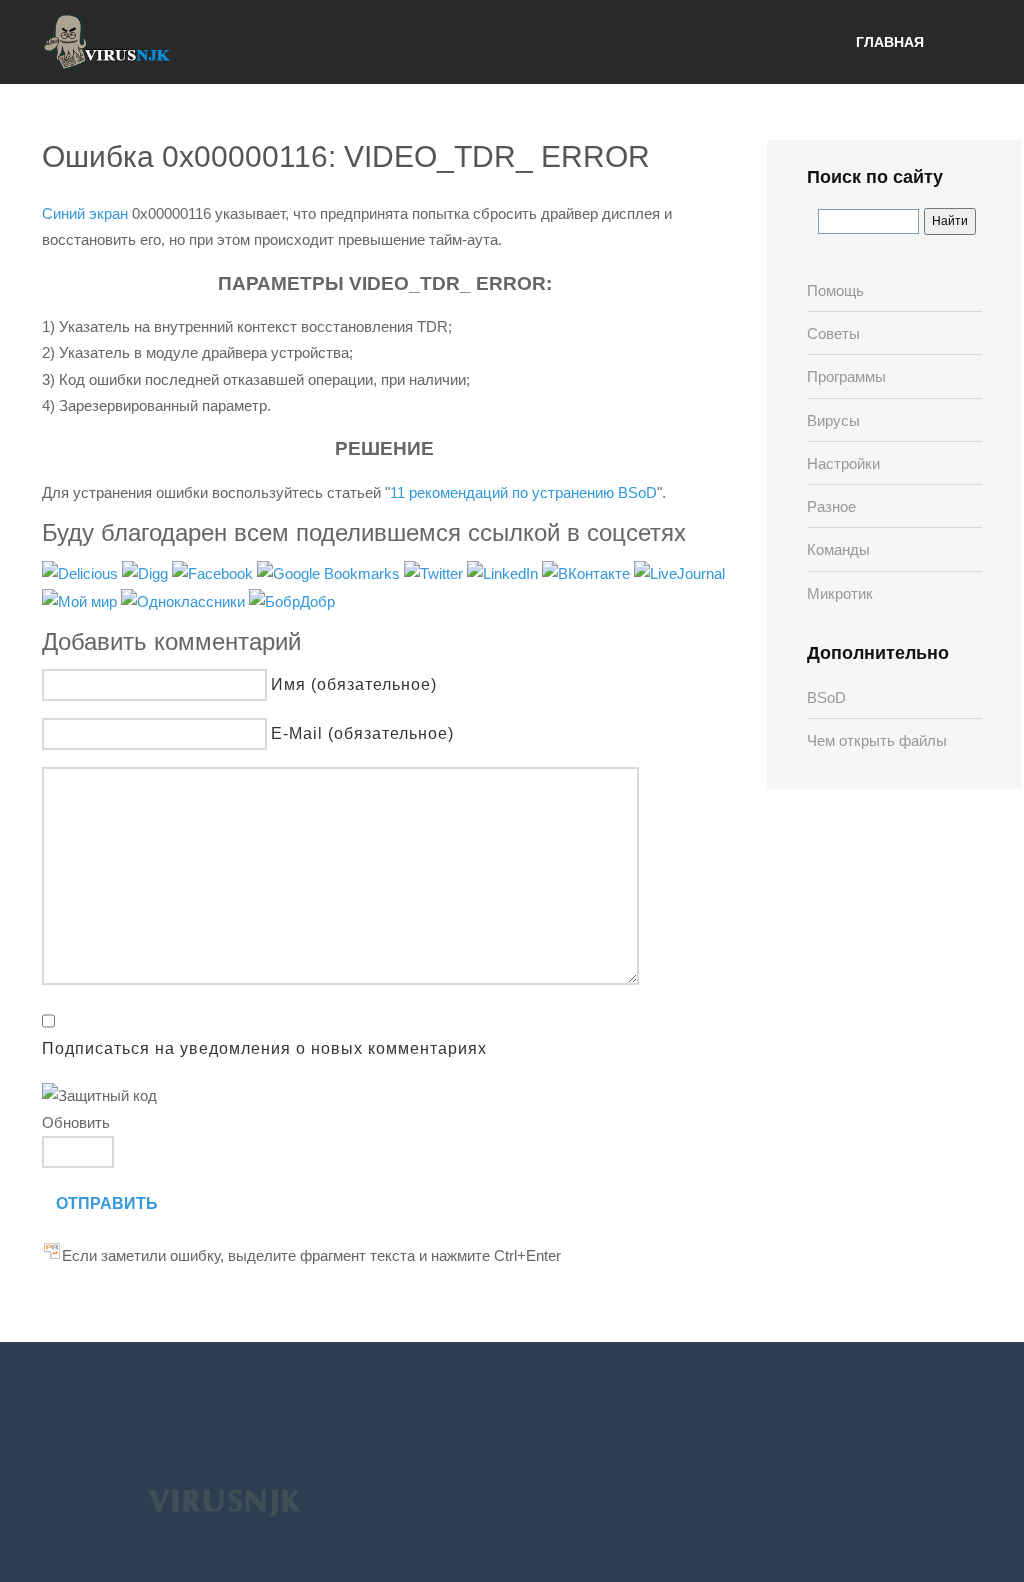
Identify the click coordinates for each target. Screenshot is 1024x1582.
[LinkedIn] (504, 572)
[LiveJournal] (679, 572)
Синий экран (85, 213)
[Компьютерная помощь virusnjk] (107, 42)
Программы (846, 376)
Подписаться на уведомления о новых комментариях (264, 1048)
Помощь (835, 290)
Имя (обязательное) (354, 684)
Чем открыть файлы (877, 740)
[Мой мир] (81, 600)
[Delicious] (82, 572)
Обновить (76, 1122)
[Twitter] (435, 572)
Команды (838, 549)
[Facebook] (214, 572)
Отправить (107, 1203)
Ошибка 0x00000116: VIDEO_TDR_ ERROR (346, 156)
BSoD (826, 697)
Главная (890, 42)
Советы (833, 333)
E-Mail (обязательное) (362, 733)
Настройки (843, 463)
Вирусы (833, 420)
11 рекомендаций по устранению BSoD (523, 492)
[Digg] (147, 572)
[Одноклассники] (185, 600)
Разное (831, 506)
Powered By (224, 1501)
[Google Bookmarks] (330, 572)
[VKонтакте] (588, 572)
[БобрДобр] (292, 600)
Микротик (840, 593)
